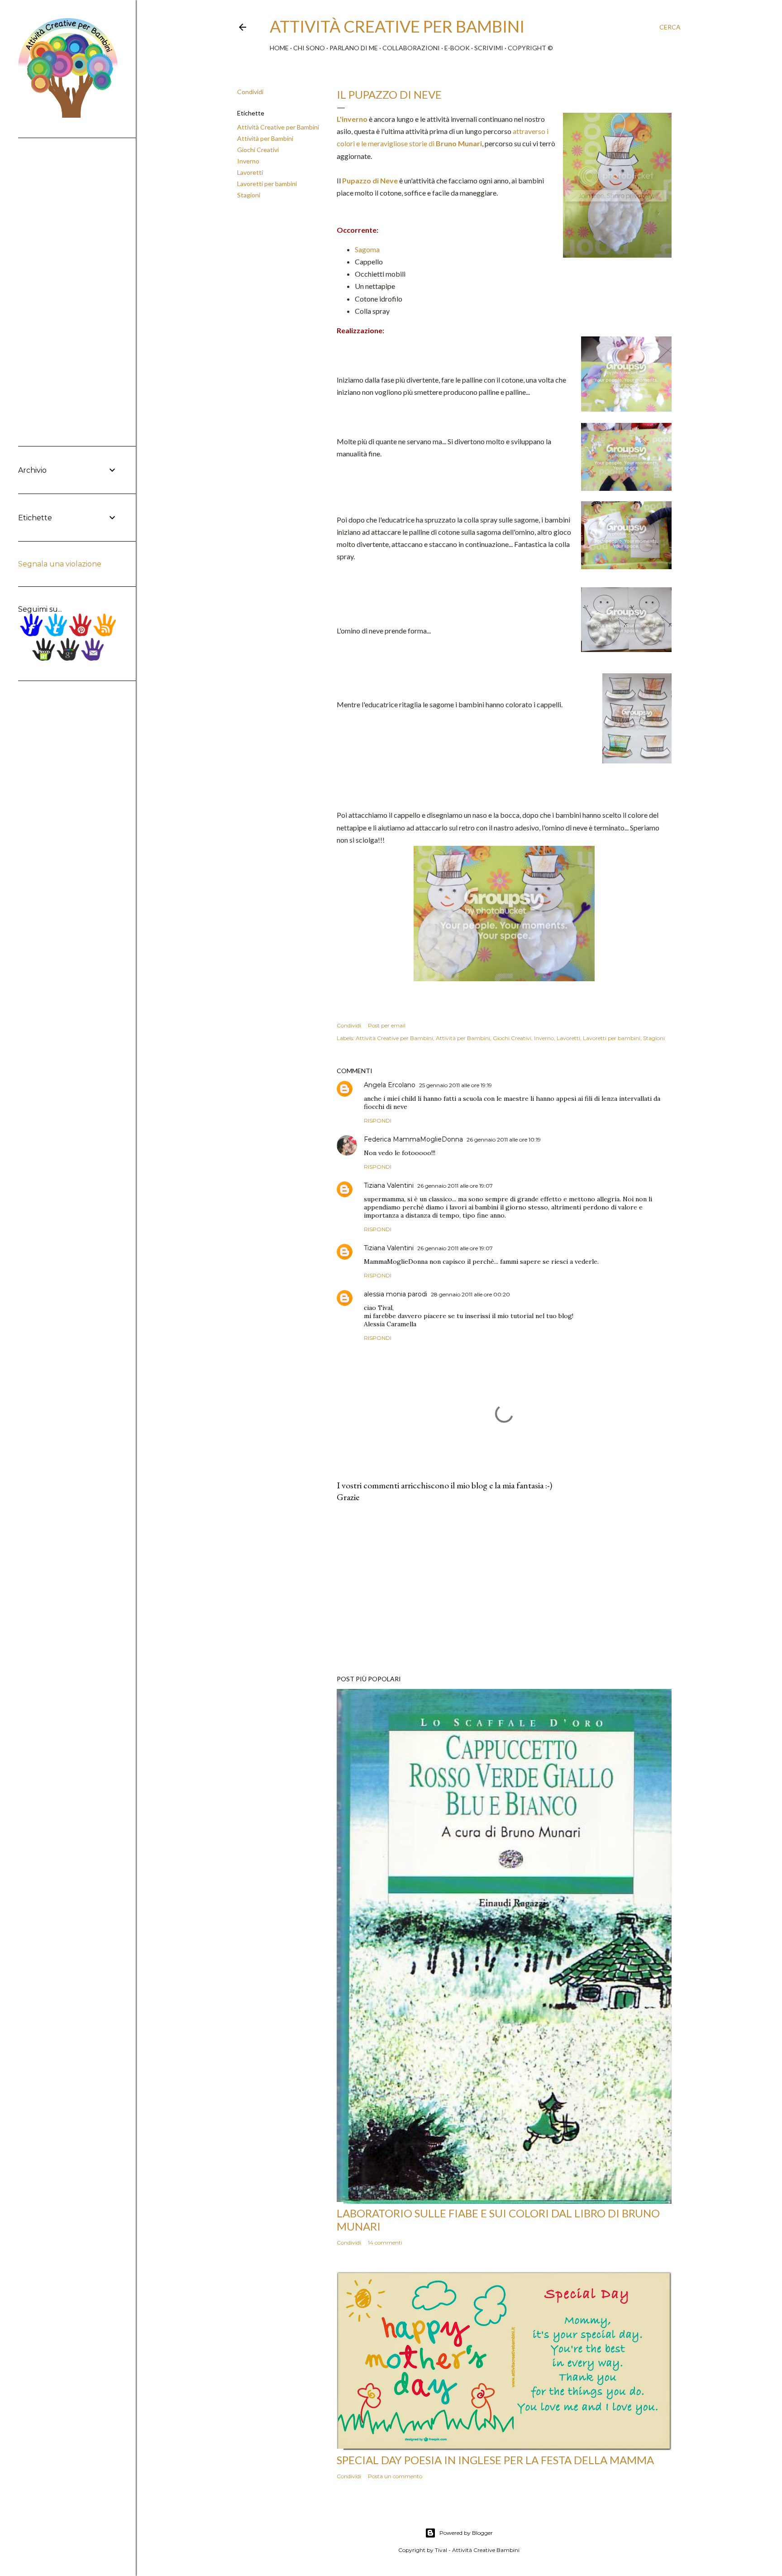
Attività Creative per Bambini (278, 127)
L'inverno (352, 119)
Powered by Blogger (466, 2533)
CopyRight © (530, 48)
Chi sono (309, 48)
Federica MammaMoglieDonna (413, 1139)
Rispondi (378, 1120)
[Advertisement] (504, 1589)
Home (279, 48)
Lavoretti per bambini (267, 184)
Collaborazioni (411, 48)
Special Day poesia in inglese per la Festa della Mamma (495, 2460)
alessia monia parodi (396, 1294)
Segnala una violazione (60, 564)
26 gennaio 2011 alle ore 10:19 (504, 1139)
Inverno (248, 161)
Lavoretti (250, 172)
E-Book (457, 48)
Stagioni (249, 195)
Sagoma (367, 249)
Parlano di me (354, 48)
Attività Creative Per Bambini (397, 26)
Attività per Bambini (265, 138)
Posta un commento (395, 2476)
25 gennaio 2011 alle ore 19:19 (455, 1085)
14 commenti (385, 2243)
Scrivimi (489, 48)
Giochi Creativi (258, 150)
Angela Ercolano (390, 1085)
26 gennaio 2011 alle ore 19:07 (455, 1186)
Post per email (387, 1025)
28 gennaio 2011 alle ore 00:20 (470, 1294)
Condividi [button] (250, 92)
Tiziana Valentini (389, 1185)
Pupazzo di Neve (370, 180)
